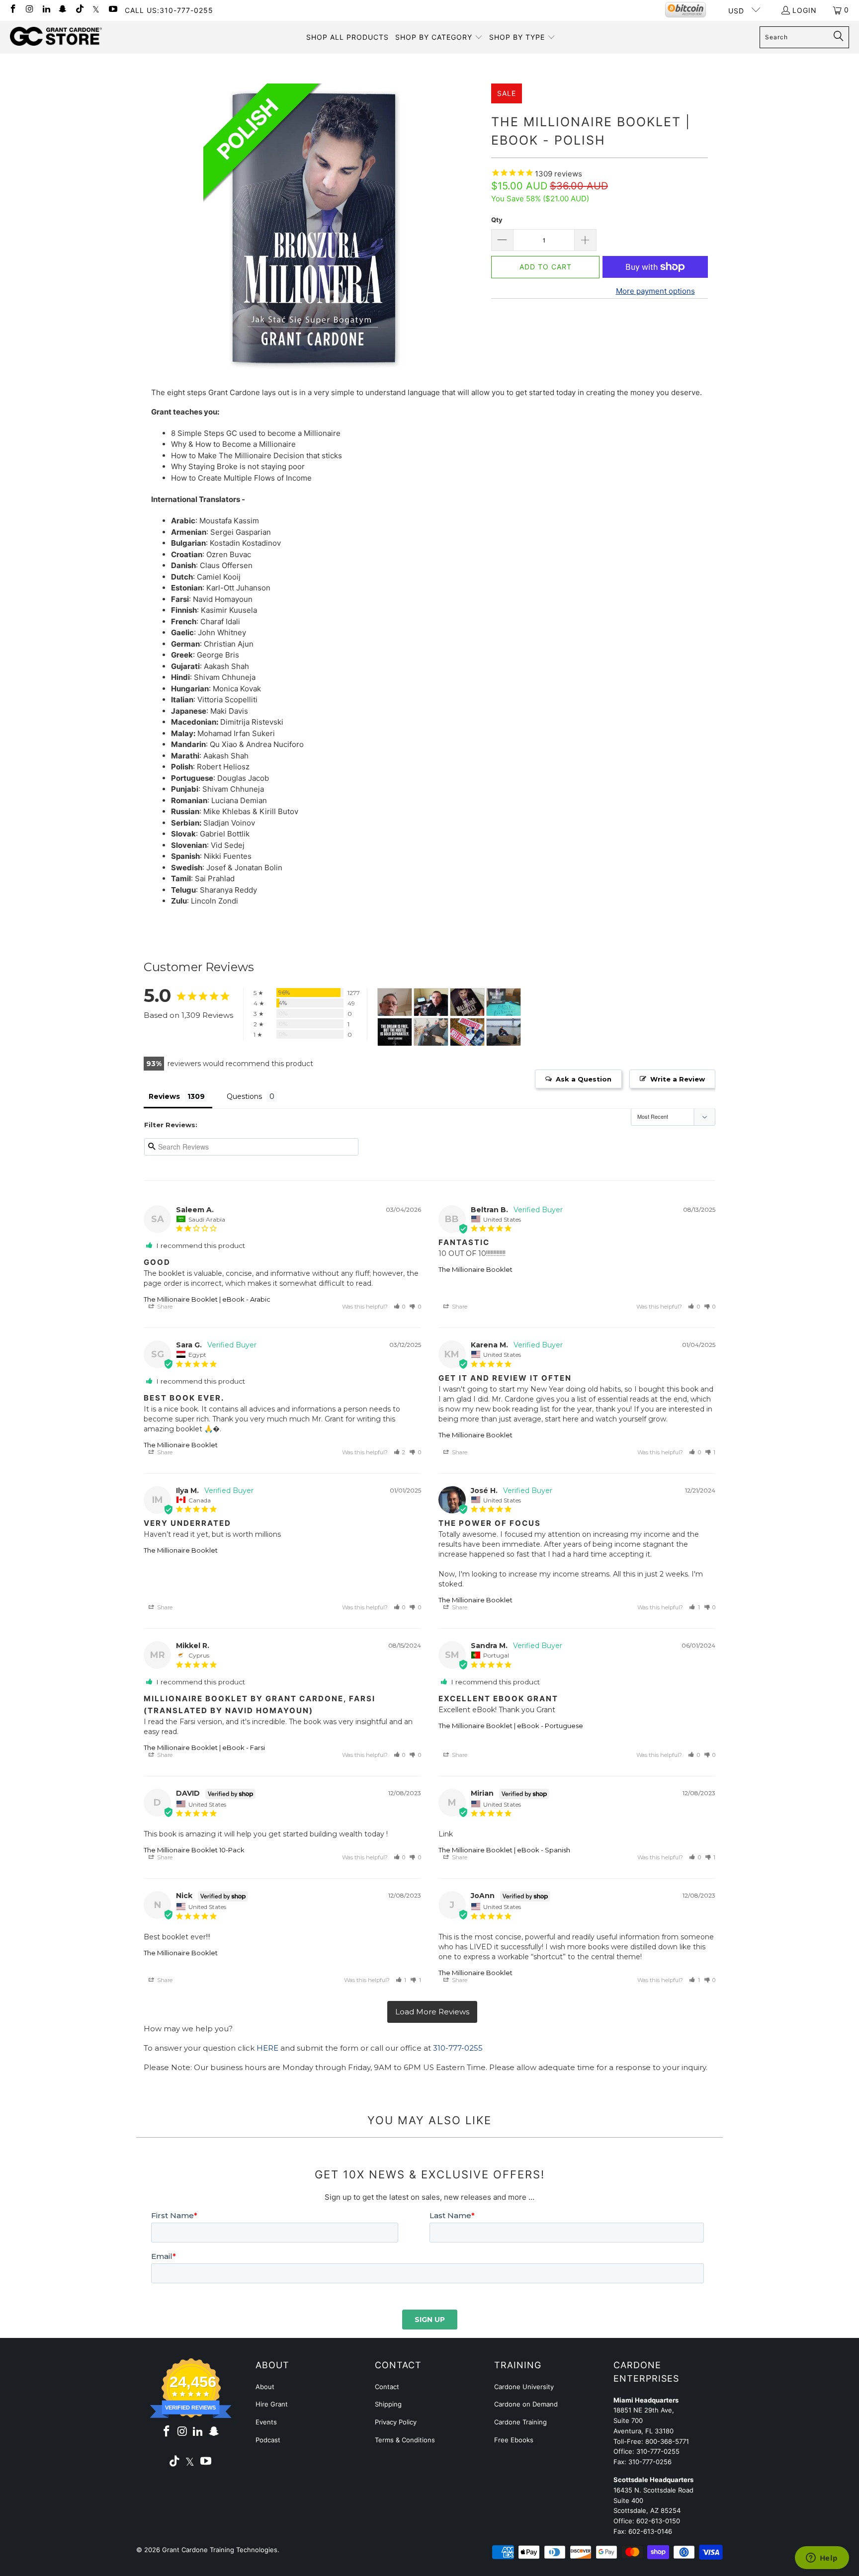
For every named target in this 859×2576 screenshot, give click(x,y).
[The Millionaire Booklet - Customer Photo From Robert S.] (467, 1032)
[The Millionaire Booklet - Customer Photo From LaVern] (504, 1002)
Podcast (268, 2440)
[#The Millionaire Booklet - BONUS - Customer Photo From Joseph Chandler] (395, 1002)
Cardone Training (520, 2422)
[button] (439, 37)
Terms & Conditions (405, 2440)
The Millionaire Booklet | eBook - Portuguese (511, 1726)
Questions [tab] (244, 1096)
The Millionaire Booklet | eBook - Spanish (504, 1850)
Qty (497, 220)
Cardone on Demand (526, 2404)
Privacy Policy (396, 2422)
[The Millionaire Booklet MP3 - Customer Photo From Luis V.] (504, 1032)
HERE (267, 2048)
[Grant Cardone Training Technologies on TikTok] (79, 10)
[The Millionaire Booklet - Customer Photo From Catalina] (467, 1002)
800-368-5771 (667, 2441)
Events (266, 2422)
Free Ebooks (514, 2440)
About (265, 2387)
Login (805, 10)
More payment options (655, 291)
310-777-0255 (458, 2048)
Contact (387, 2387)
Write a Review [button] (678, 1079)
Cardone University (524, 2387)
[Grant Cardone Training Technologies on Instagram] (29, 10)
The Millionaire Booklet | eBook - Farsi (204, 1747)
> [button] (432, 2012)
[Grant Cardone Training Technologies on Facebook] (12, 10)
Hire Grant (272, 2404)
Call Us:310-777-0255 (169, 10)
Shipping (388, 2404)
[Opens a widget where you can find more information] (822, 2559)
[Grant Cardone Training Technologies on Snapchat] (63, 10)
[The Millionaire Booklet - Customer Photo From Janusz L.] (431, 1002)
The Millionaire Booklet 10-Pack (194, 1850)
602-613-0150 (658, 2521)
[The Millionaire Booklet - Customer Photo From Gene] (395, 1032)
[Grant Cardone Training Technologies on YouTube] (112, 10)
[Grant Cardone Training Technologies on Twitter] (96, 10)
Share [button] (164, 1307)
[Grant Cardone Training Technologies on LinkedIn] (46, 10)
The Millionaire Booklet (475, 1269)
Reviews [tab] (164, 1096)
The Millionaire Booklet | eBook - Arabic (207, 1299)
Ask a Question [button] (584, 1079)
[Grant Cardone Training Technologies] (56, 37)
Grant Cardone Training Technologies (220, 2550)
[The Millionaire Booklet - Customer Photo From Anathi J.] (431, 1032)
